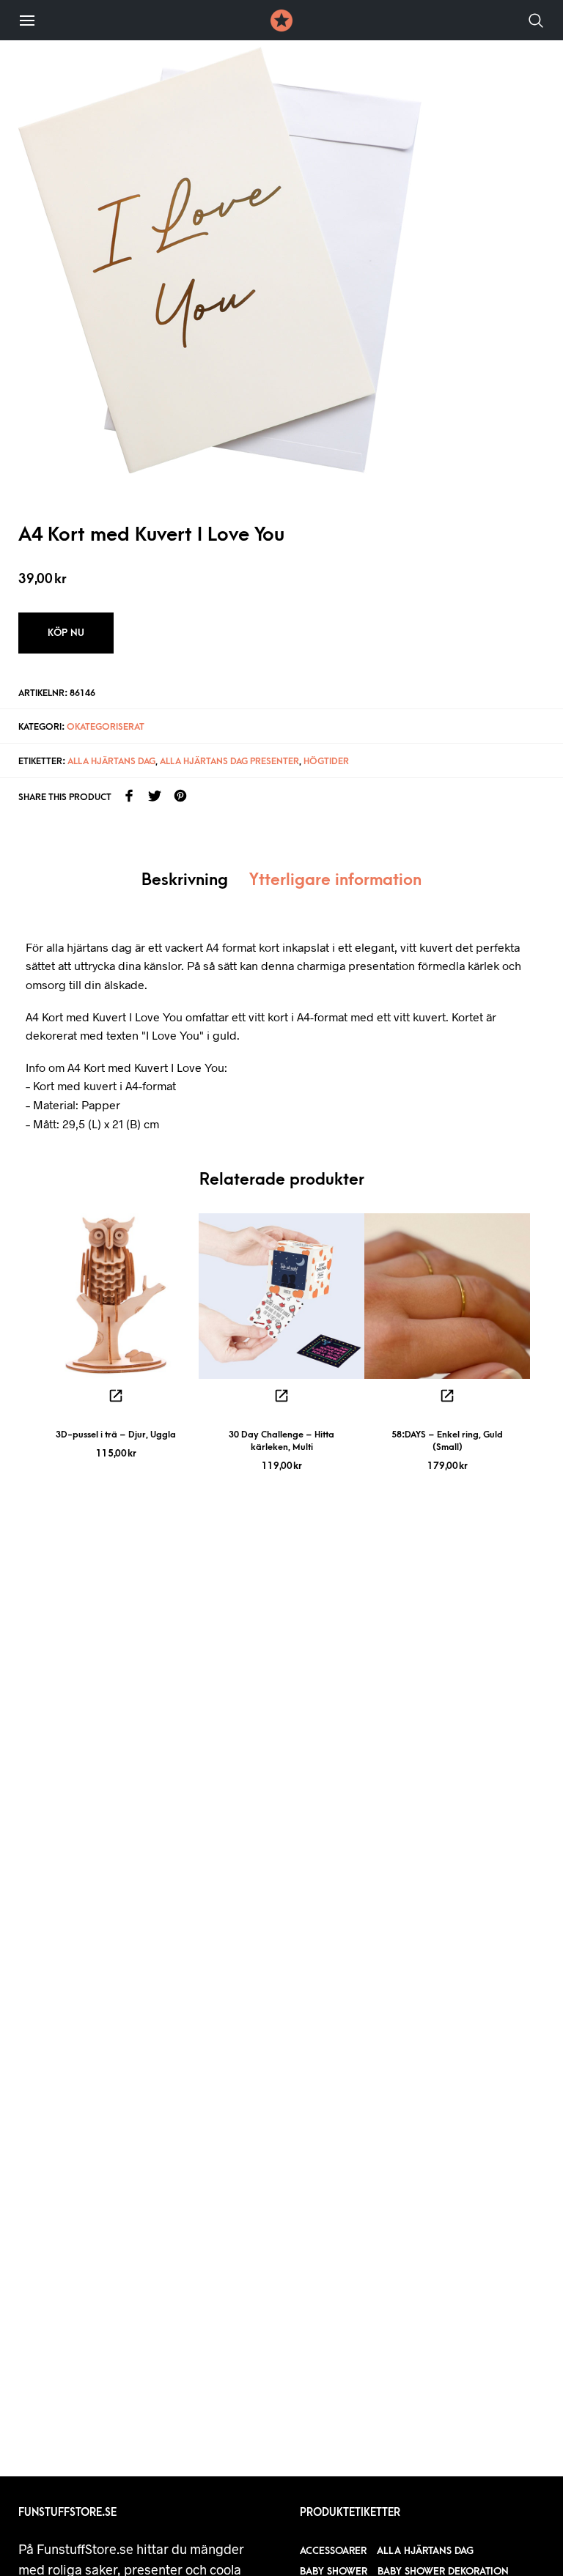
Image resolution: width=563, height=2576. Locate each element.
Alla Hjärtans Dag (111, 761)
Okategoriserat (106, 727)
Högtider (326, 761)
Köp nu (66, 633)
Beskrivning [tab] (185, 880)
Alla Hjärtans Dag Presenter (229, 761)
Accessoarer (333, 2551)
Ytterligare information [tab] (335, 880)
